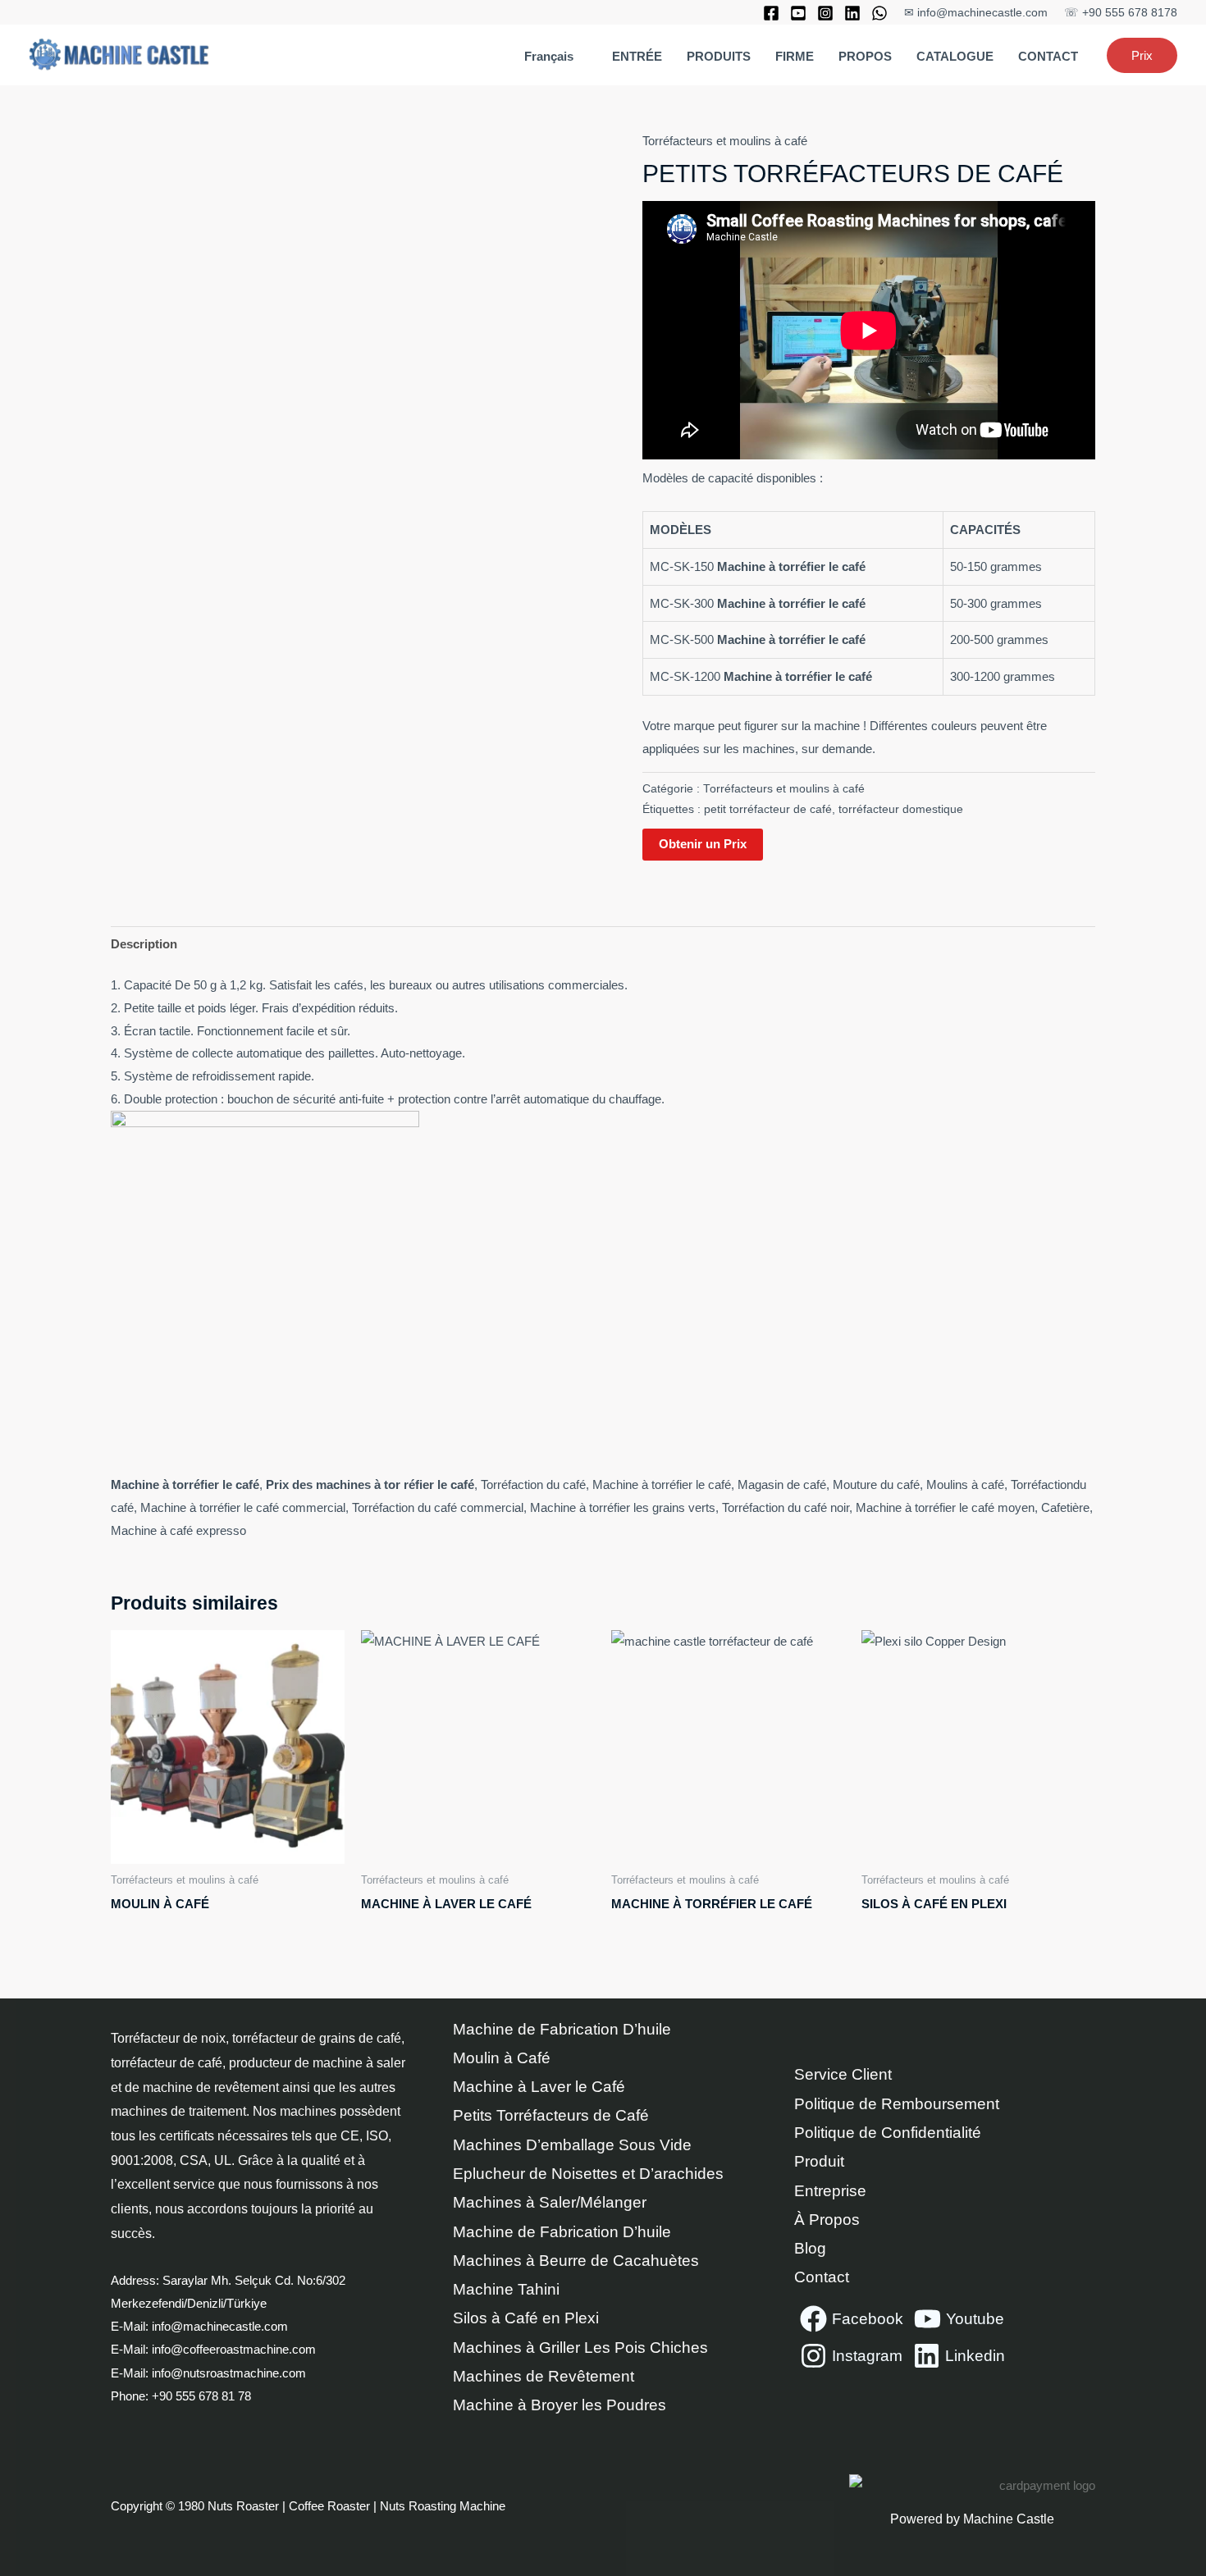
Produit (819, 2161)
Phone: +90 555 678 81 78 (183, 2396)
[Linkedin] (852, 13)
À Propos (827, 2220)
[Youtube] (798, 13)
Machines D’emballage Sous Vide (572, 2145)
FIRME (795, 56)
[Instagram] (825, 13)
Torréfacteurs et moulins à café (725, 141)
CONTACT (1048, 56)
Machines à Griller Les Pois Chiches (580, 2348)
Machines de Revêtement (544, 2376)
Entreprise (830, 2191)
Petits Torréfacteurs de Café (551, 2115)
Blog (810, 2248)
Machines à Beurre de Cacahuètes (576, 2261)
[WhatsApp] (879, 13)
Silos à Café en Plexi (526, 2318)
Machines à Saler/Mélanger (550, 2202)
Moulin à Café (502, 2058)
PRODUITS (719, 56)
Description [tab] (144, 944)
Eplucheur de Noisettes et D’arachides (588, 2174)
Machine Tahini (506, 2289)
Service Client (843, 2074)
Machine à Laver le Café (539, 2087)
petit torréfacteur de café (768, 809)
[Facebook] (771, 13)
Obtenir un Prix (703, 844)
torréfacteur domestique (901, 809)
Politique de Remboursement (897, 2104)
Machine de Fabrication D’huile (562, 2029)
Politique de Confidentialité (888, 2133)
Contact (822, 2277)
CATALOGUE (955, 56)
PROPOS (865, 56)
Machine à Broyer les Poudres (560, 2405)
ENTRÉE (637, 56)
